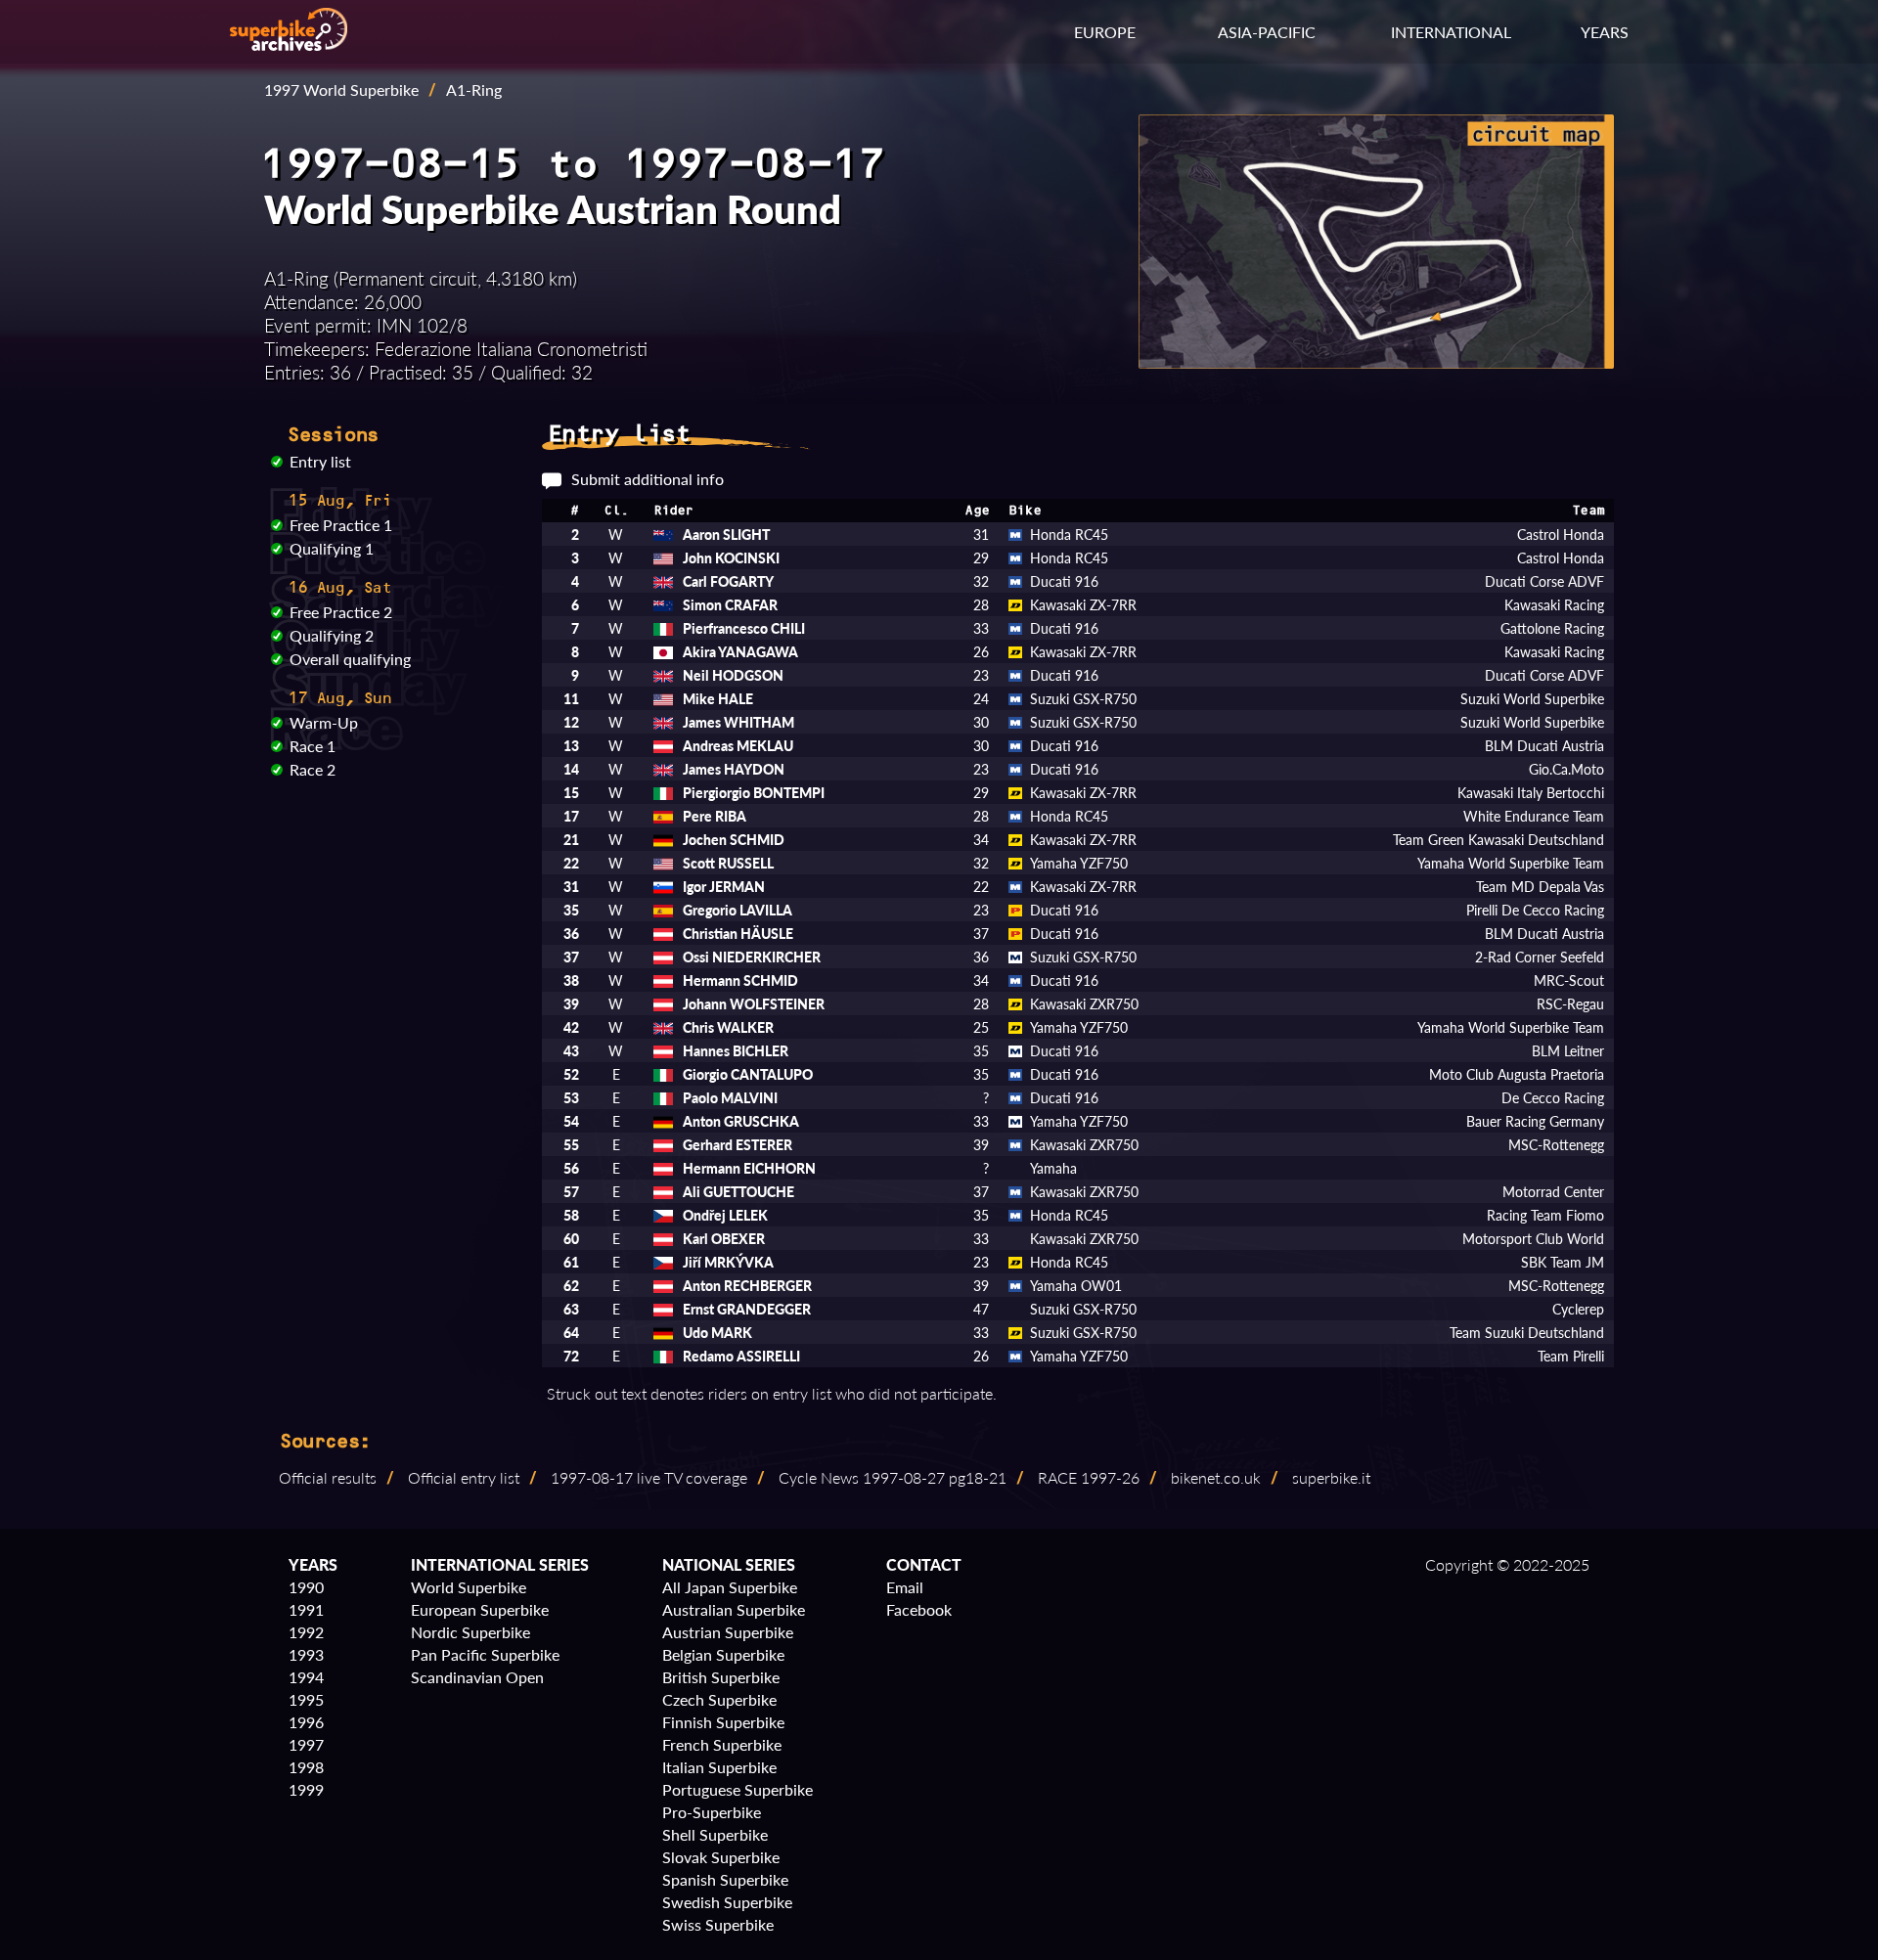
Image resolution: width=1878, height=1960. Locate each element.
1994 (306, 1677)
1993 (306, 1654)
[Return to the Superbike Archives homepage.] (289, 45)
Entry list (320, 461)
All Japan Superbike (730, 1587)
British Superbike (721, 1677)
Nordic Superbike (470, 1632)
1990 (306, 1587)
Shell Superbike (715, 1834)
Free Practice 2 (341, 612)
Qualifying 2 (332, 635)
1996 (306, 1722)
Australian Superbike (734, 1609)
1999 (306, 1789)
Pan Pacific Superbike (485, 1654)
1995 (306, 1699)
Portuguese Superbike (738, 1789)
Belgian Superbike (723, 1654)
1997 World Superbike (341, 89)
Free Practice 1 (341, 525)
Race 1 (313, 746)
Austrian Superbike (728, 1632)
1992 (306, 1632)
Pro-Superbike (712, 1812)
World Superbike (469, 1587)
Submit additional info (648, 479)
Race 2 (313, 769)
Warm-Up (324, 722)
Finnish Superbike (723, 1722)
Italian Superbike (719, 1767)
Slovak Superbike (721, 1857)
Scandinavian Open (477, 1677)
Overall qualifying (350, 659)
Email (905, 1587)
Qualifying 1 (332, 548)
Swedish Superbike (727, 1902)
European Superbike (480, 1609)
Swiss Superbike (718, 1924)
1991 (306, 1609)
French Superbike (722, 1744)
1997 (306, 1744)
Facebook (919, 1609)
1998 (306, 1767)
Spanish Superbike (725, 1879)
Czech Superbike (719, 1699)
